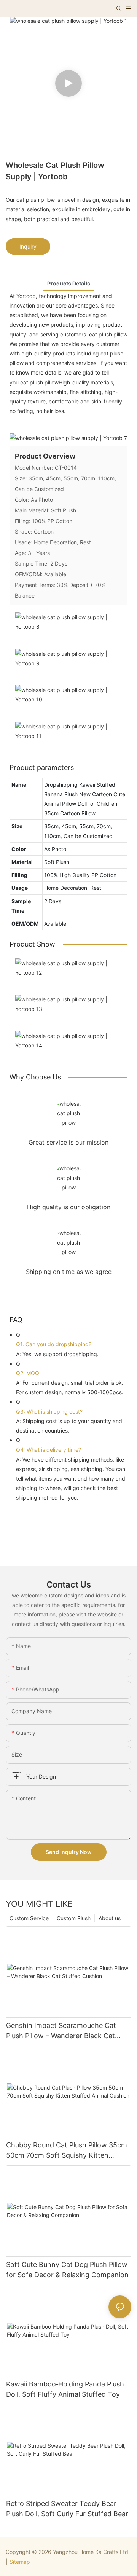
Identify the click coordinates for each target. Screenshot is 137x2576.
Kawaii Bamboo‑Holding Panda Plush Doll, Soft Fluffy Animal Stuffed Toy (65, 2389)
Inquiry (28, 246)
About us (110, 1918)
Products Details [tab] (69, 283)
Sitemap (20, 2562)
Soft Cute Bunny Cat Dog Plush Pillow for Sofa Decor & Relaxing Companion (67, 2270)
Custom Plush (74, 1918)
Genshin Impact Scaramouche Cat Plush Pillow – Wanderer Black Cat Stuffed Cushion (61, 2031)
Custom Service (29, 1918)
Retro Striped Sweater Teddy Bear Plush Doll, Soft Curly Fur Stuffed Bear (67, 2509)
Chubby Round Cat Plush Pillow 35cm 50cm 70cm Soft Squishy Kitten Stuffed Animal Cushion (67, 2151)
